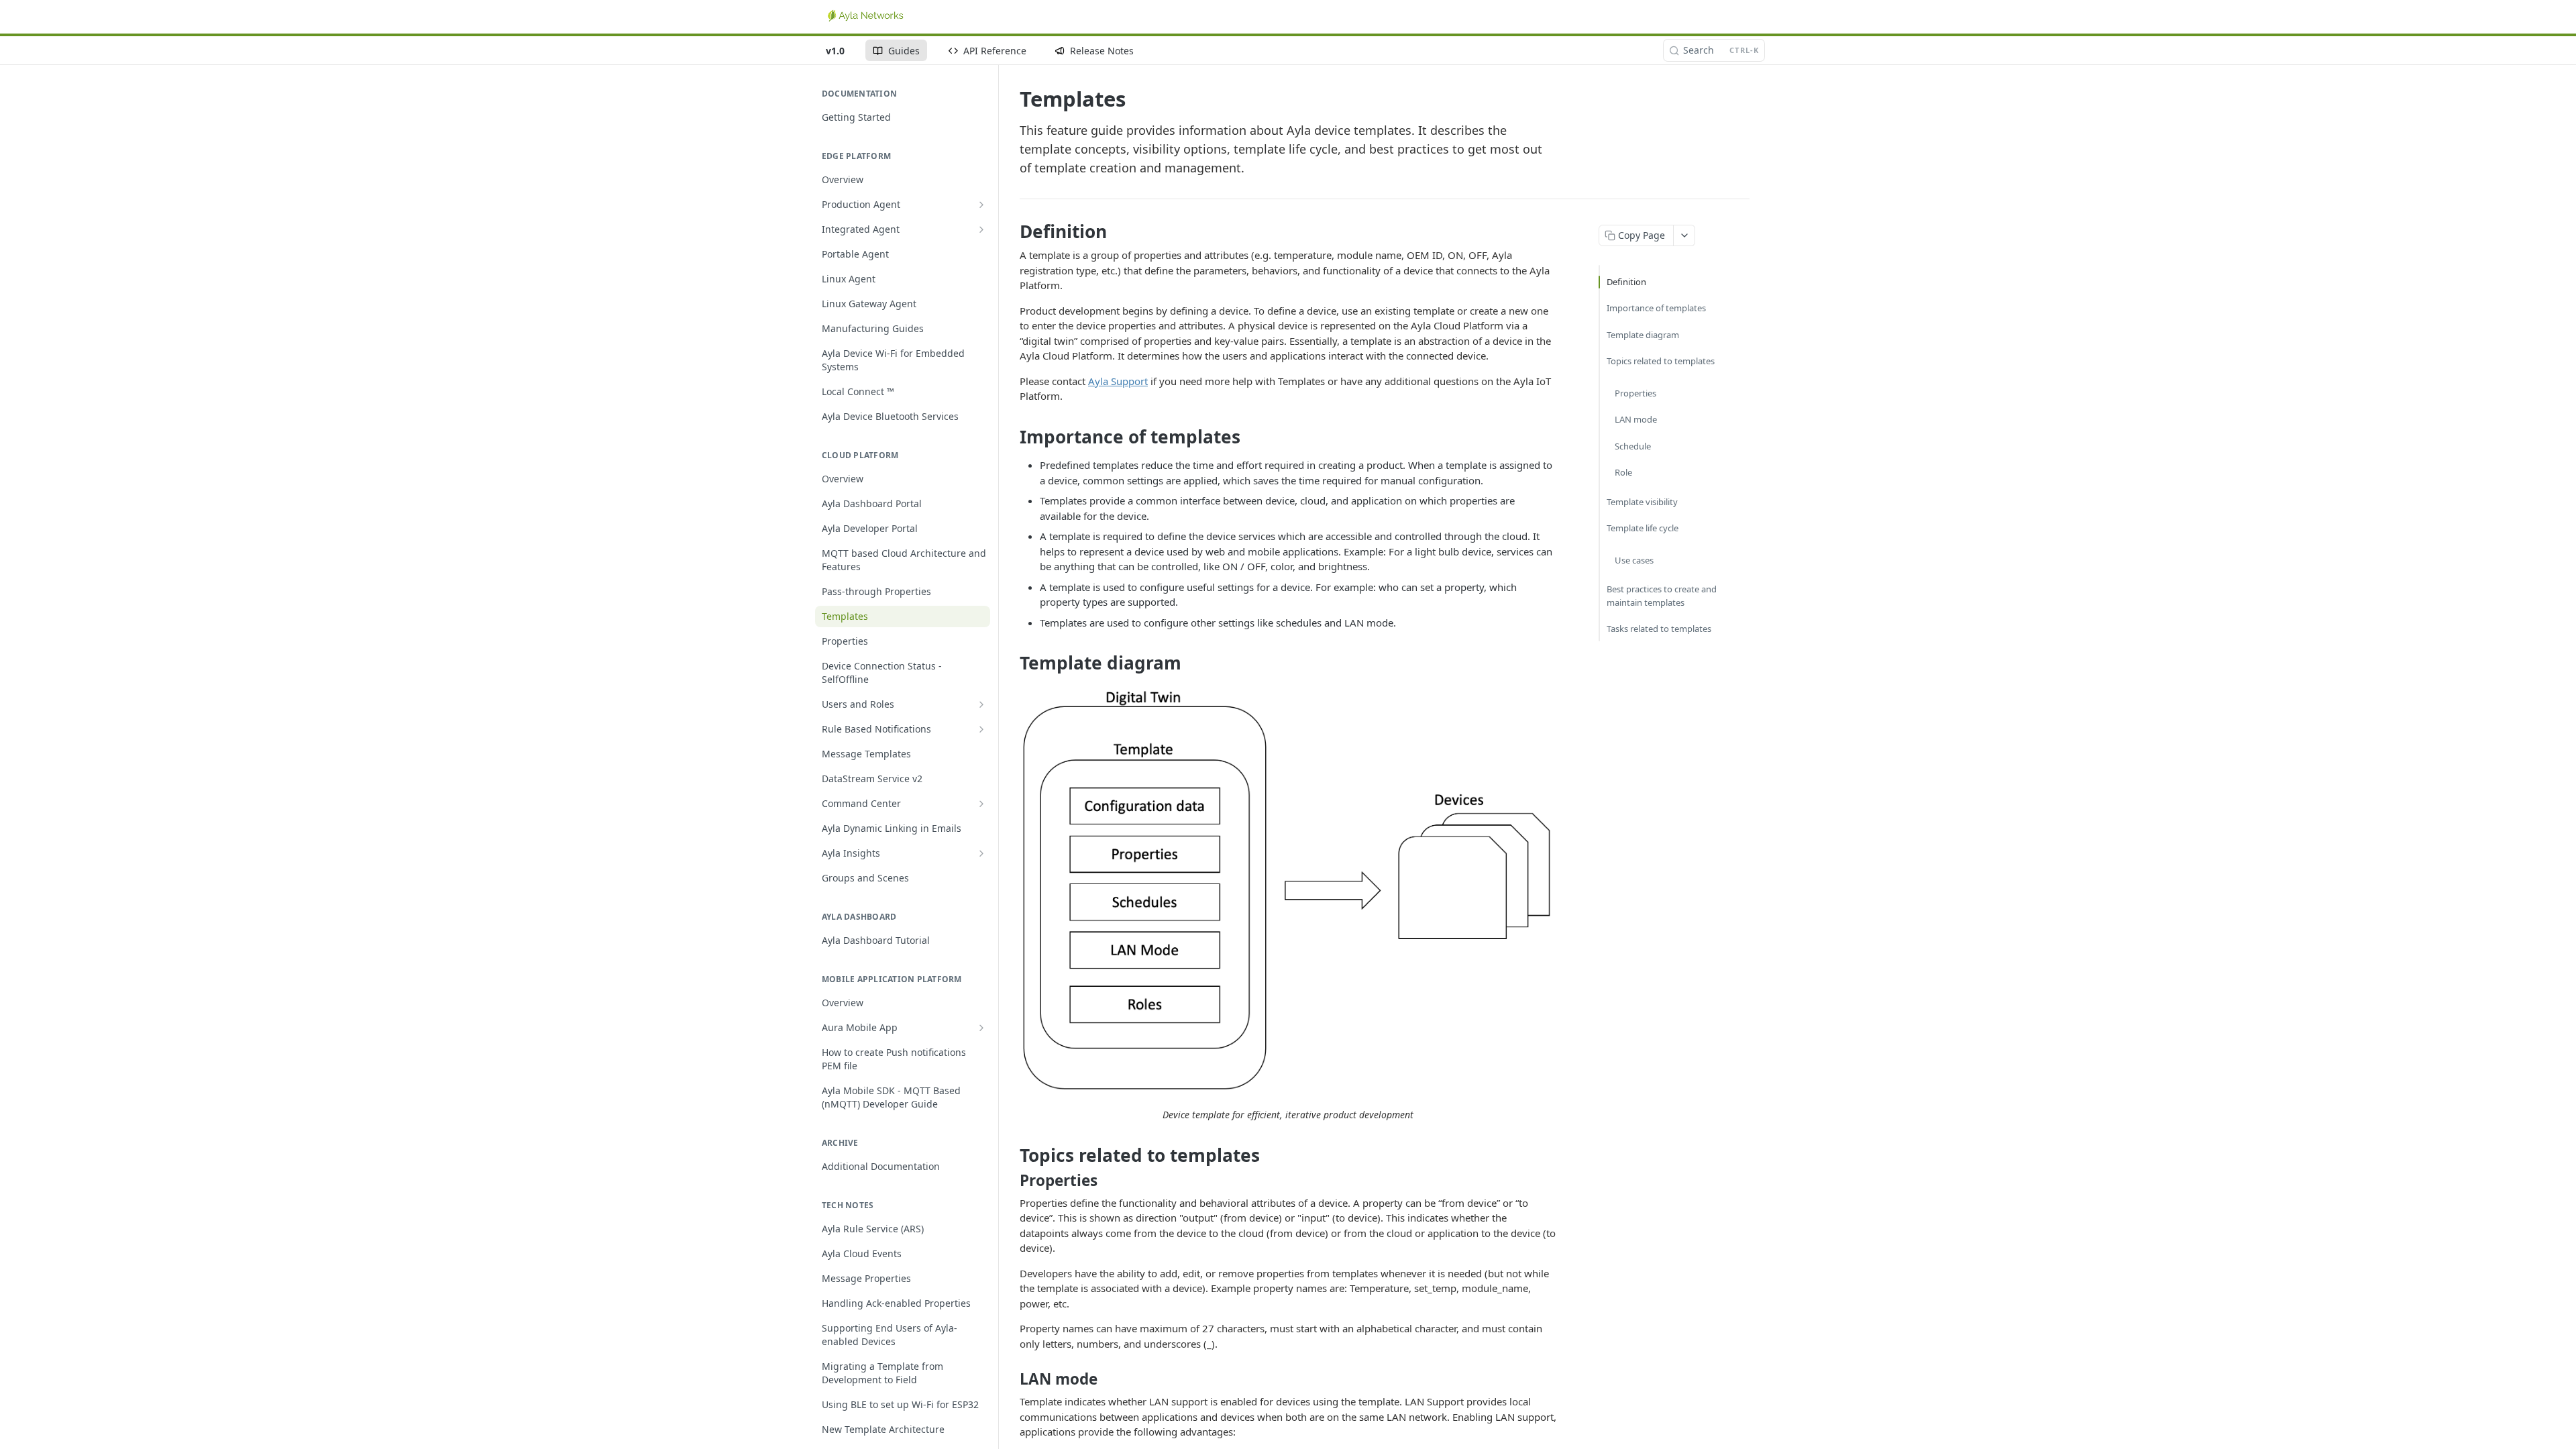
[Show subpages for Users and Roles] (981, 704)
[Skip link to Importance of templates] (1011, 437)
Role (1623, 472)
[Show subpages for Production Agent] (981, 205)
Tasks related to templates (1659, 629)
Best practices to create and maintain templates (1662, 596)
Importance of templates (1656, 308)
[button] (1288, 891)
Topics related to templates (1661, 361)
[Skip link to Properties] (1011, 1181)
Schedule (1633, 446)
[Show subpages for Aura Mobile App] (981, 1028)
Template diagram (1643, 335)
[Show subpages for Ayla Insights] (981, 853)
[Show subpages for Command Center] (981, 804)
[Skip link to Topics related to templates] (1011, 1155)
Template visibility (1642, 502)
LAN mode (1636, 419)
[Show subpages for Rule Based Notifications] (981, 729)
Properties (1635, 393)
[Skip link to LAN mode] (1011, 1379)
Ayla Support (1118, 381)
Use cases (1634, 560)
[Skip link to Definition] (1011, 231)
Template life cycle (1643, 528)
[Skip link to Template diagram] (1011, 663)
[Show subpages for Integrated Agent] (981, 229)
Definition (1626, 282)
